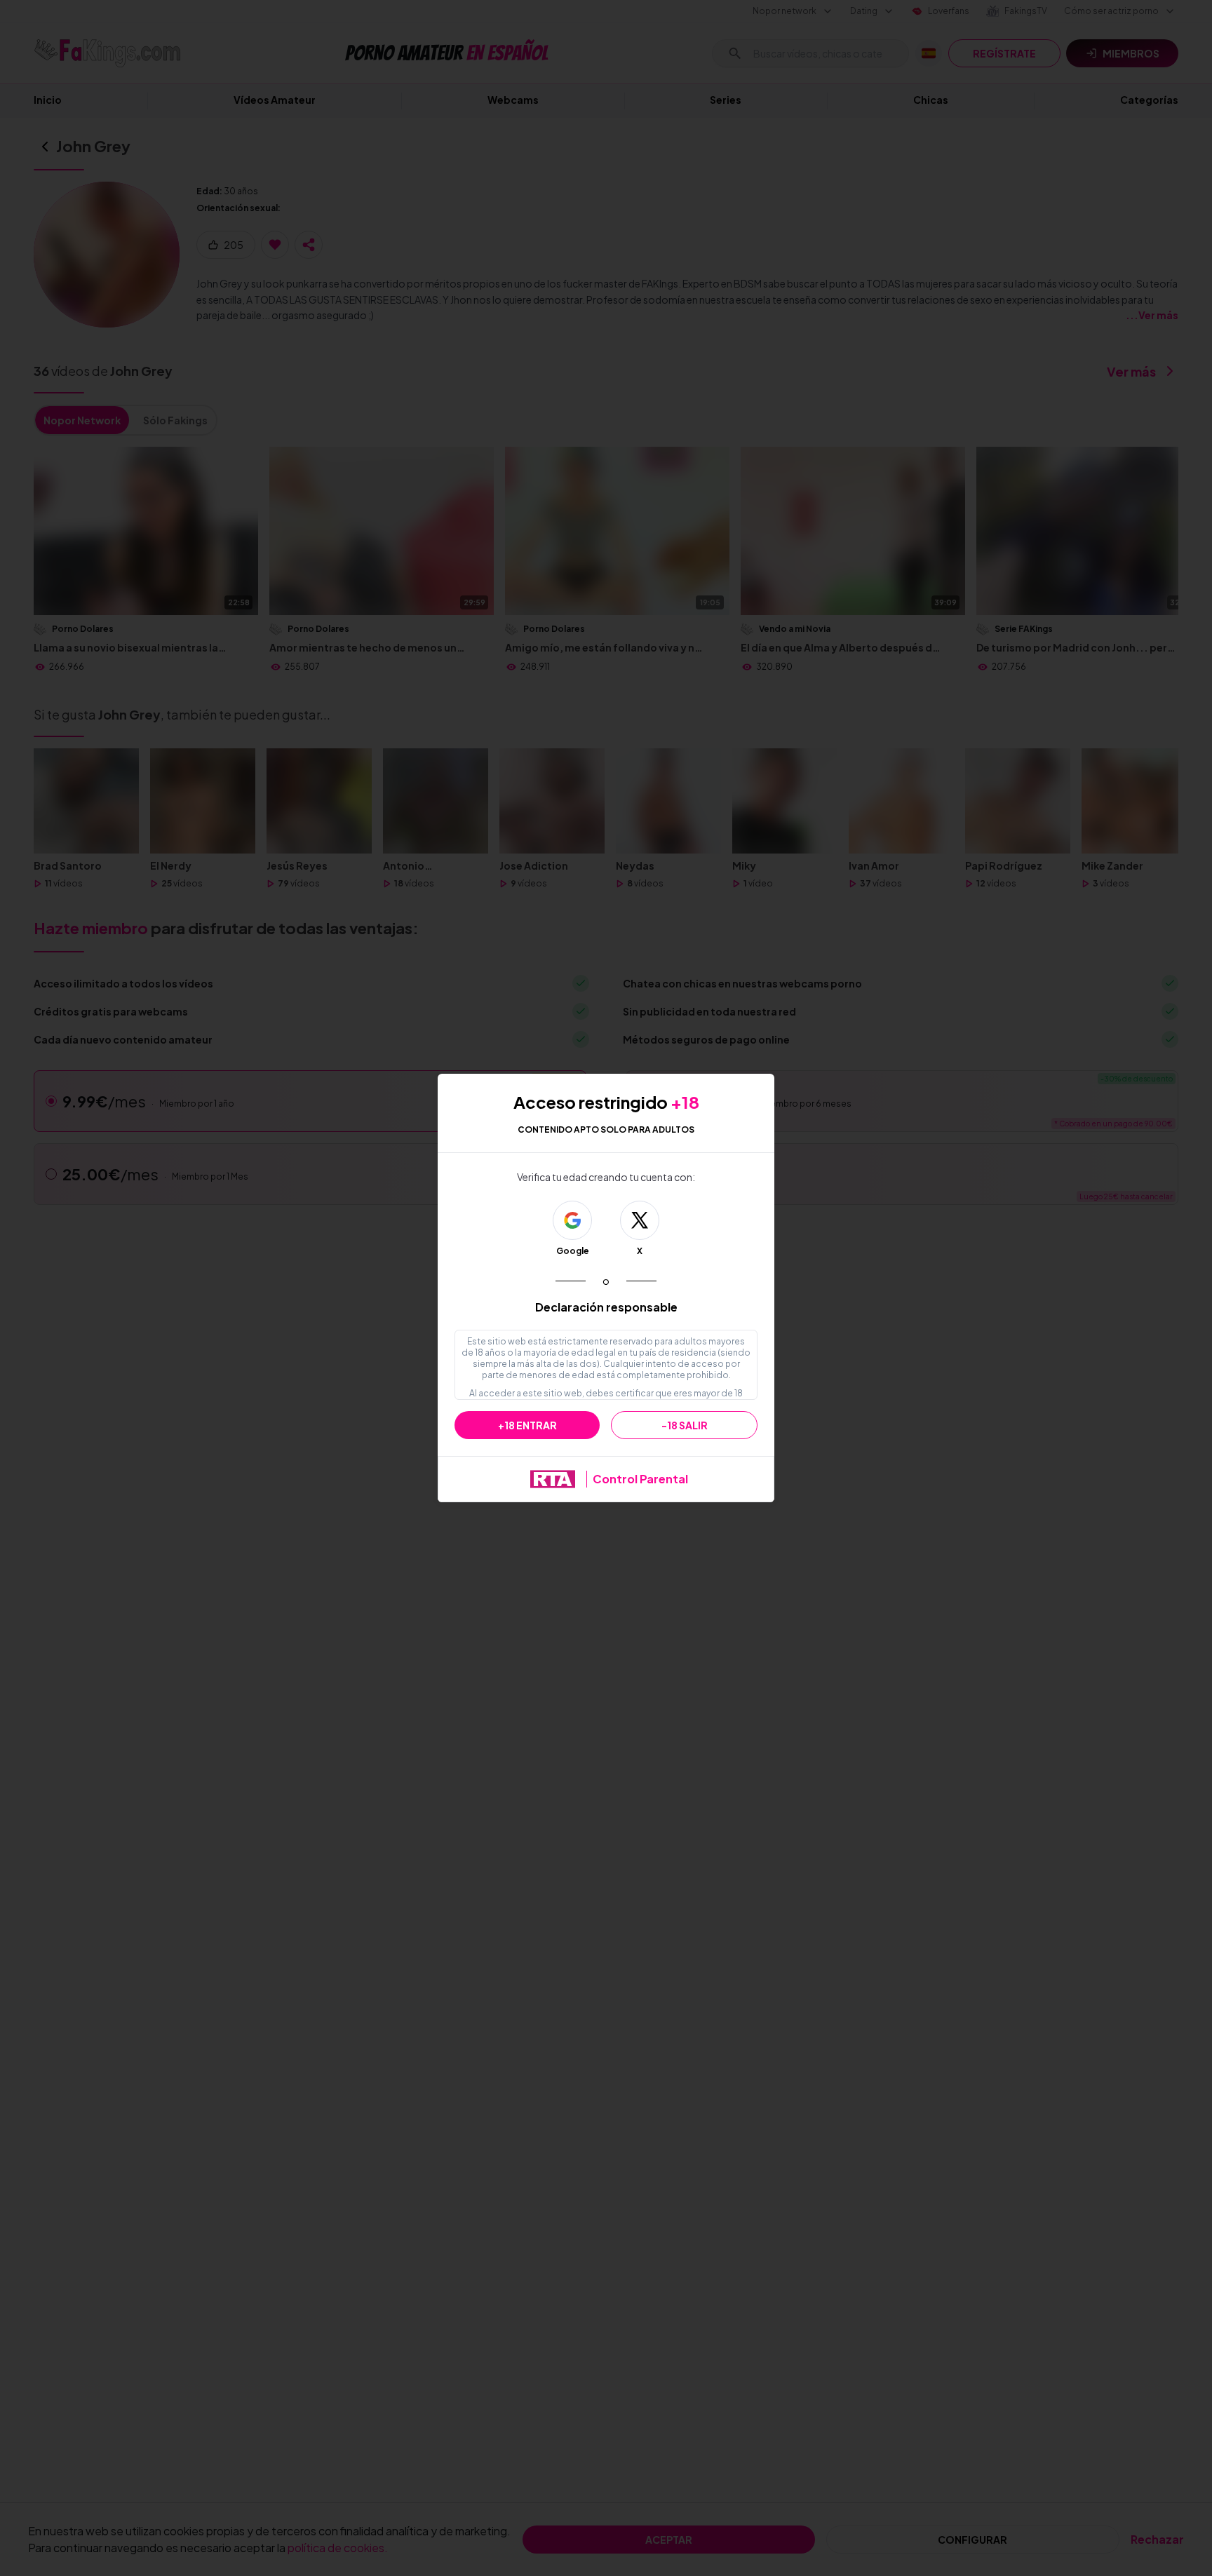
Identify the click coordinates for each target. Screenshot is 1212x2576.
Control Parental (640, 1479)
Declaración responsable (606, 1307)
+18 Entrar (527, 1425)
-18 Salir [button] (685, 1425)
